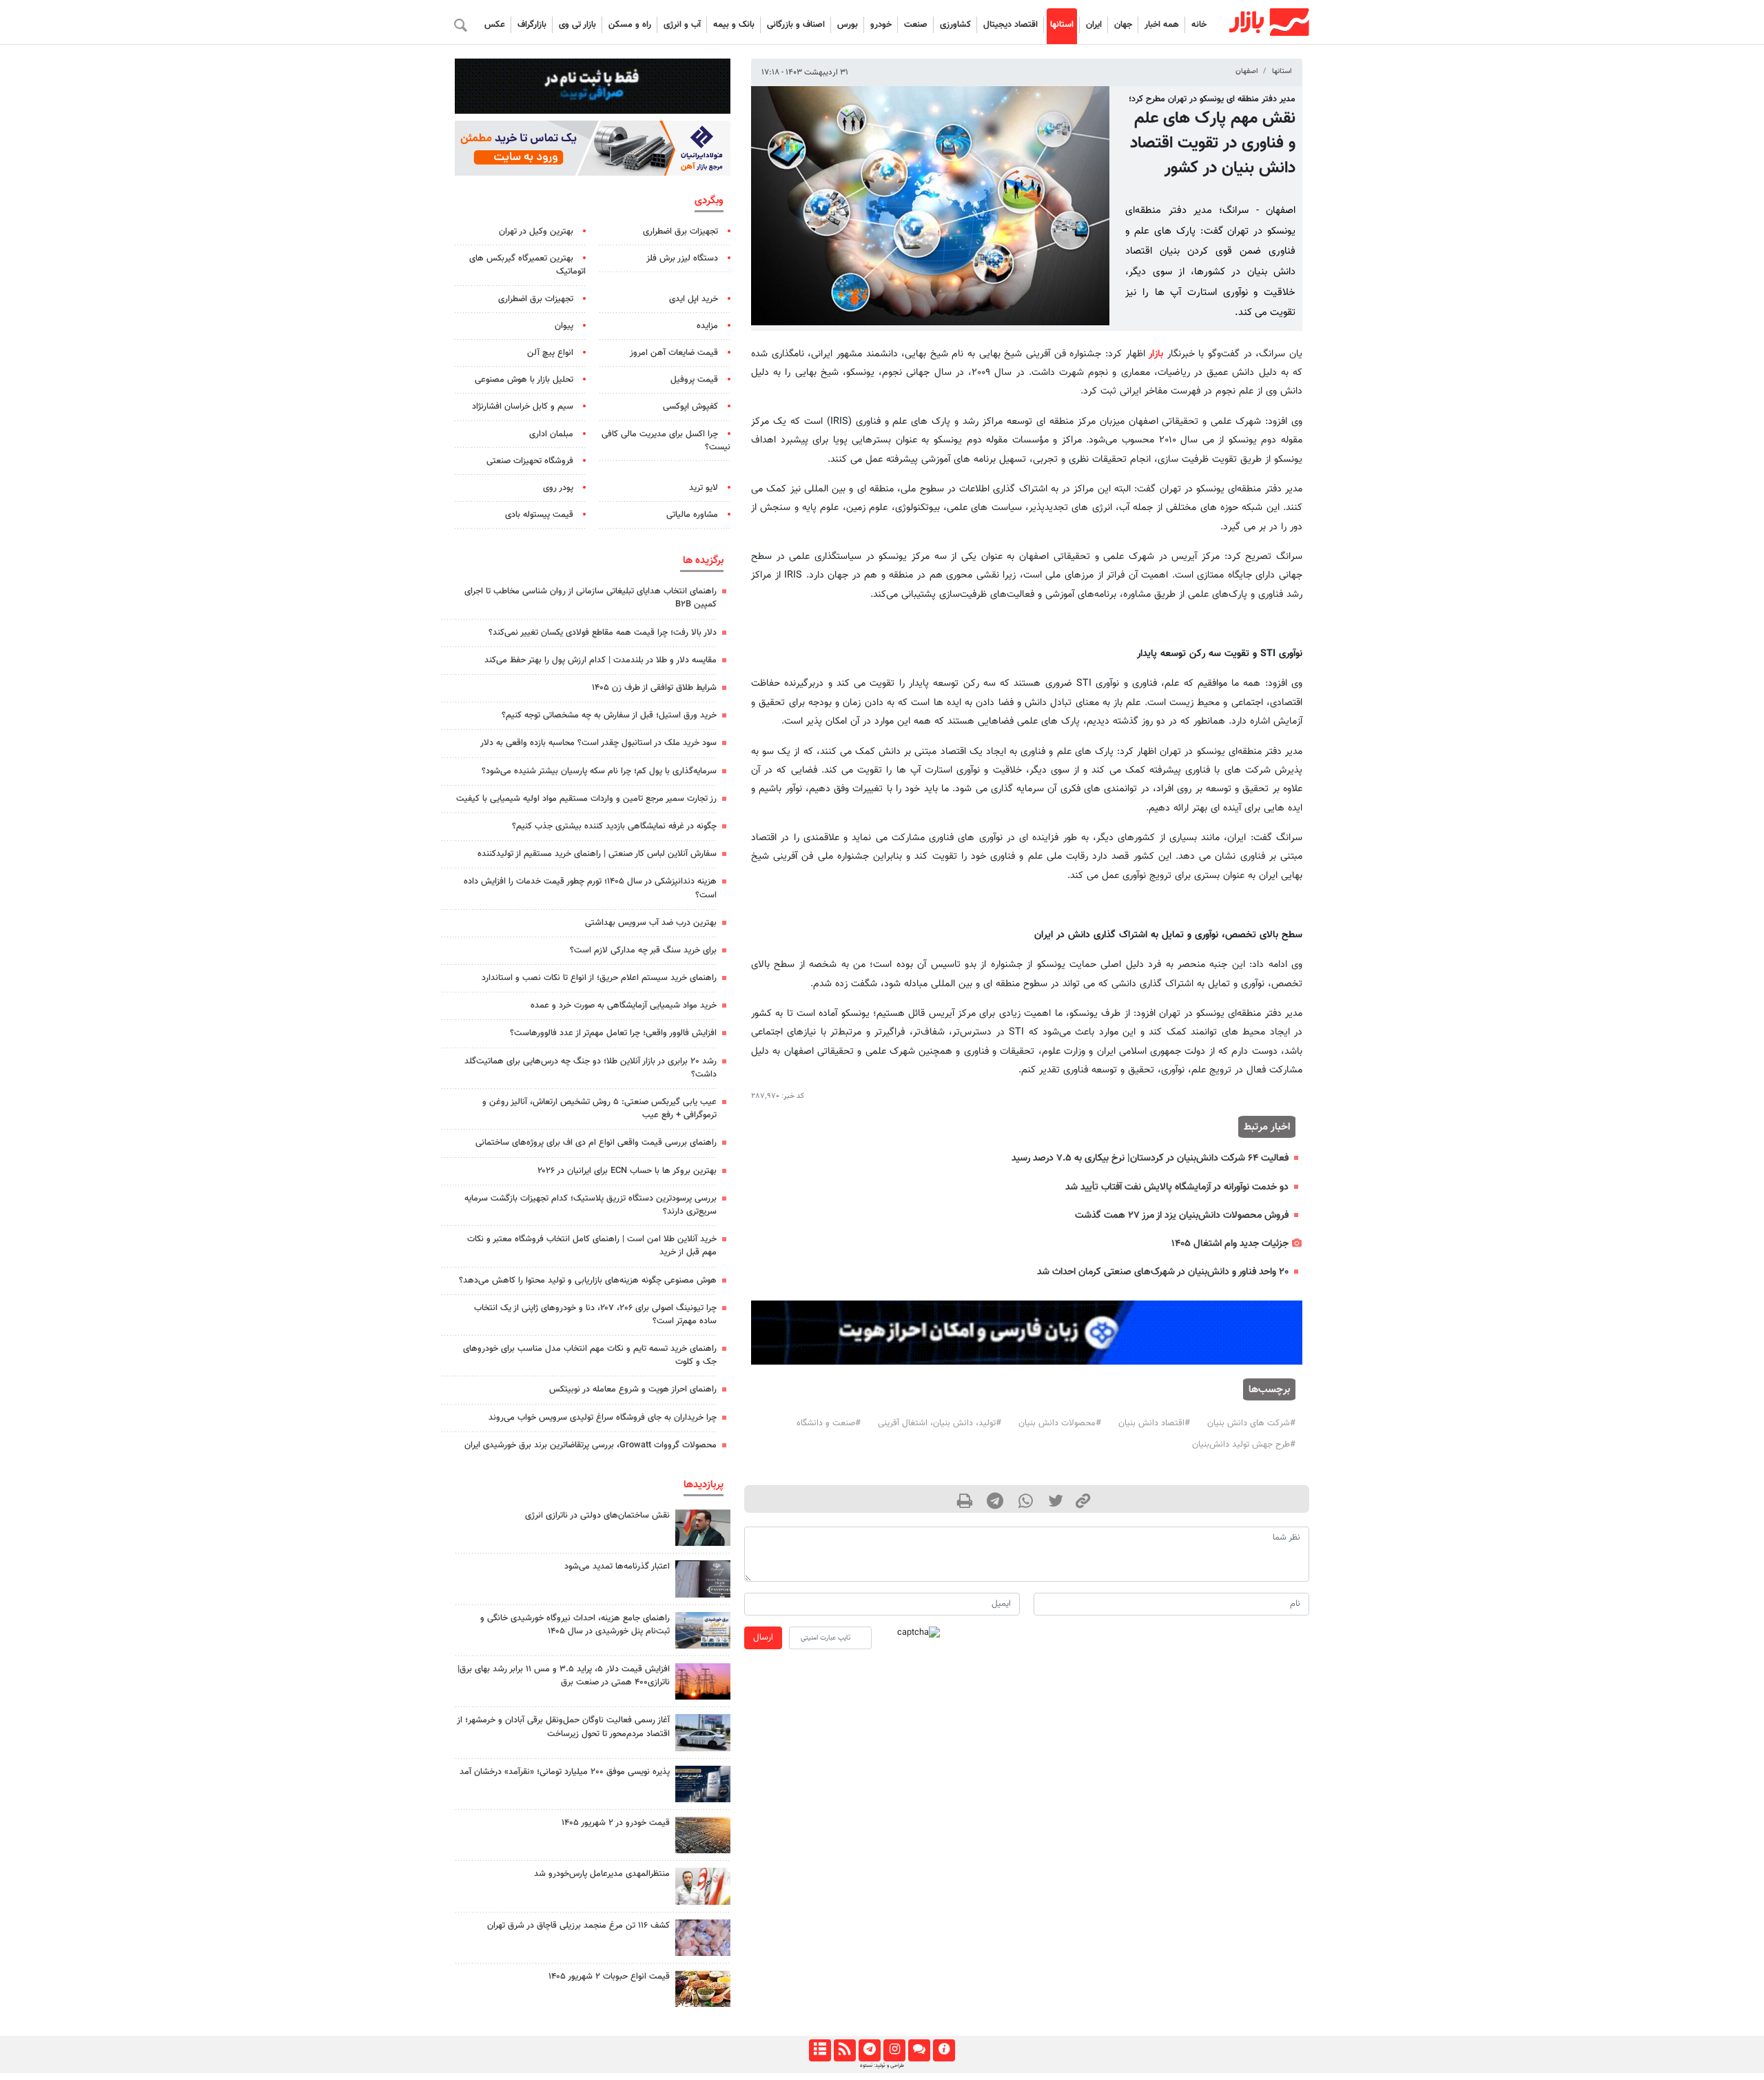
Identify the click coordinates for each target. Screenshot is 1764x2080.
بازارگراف (532, 25)
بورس (848, 25)
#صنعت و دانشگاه (829, 1423)
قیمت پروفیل (694, 380)
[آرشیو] (820, 2050)
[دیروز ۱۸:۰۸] (703, 1528)
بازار (1156, 354)
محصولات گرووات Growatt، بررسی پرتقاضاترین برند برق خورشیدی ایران (591, 1445)
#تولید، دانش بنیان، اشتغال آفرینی (940, 1423)
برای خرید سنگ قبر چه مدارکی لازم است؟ (643, 950)
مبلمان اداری (551, 434)
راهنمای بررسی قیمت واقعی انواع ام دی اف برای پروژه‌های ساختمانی (596, 1143)
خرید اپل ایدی (694, 299)
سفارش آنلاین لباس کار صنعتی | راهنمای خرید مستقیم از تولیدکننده (597, 854)
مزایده (707, 326)
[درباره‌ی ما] (944, 2050)
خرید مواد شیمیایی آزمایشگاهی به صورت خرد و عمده (624, 1006)
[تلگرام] (869, 2050)
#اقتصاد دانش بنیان (1154, 1423)
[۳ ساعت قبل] (703, 1681)
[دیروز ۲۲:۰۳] (703, 1886)
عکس (495, 25)
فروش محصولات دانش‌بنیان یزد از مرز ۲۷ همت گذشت (1182, 1215)
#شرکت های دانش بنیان (1251, 1423)
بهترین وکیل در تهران (536, 232)
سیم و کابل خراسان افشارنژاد (523, 407)
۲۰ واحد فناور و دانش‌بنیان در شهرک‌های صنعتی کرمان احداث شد (1163, 1272)
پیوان (564, 326)
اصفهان (1247, 71)
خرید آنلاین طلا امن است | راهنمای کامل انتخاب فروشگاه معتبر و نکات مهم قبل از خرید (592, 1246)
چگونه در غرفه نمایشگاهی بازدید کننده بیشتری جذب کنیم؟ (614, 826)
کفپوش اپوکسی (690, 407)
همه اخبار (1162, 25)
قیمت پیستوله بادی (539, 515)
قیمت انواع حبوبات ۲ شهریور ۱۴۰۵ (609, 1977)
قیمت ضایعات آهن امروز (674, 353)
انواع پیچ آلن (550, 353)
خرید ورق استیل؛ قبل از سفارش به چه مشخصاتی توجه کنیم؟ (609, 715)
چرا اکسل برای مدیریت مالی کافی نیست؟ (666, 441)
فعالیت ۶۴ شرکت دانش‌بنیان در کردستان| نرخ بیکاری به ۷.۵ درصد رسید (1150, 1158)
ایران (1094, 25)
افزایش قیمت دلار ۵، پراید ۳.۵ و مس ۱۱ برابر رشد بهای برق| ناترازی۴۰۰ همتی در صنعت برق (564, 1676)
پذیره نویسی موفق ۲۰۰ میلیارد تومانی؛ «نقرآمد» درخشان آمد (565, 1772)
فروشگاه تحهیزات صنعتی (530, 461)
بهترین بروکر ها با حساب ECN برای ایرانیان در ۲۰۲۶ (627, 1171)
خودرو (881, 25)
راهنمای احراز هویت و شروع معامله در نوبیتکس (633, 1389)
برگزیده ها (703, 560)
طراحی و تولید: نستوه (882, 2066)
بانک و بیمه (734, 25)
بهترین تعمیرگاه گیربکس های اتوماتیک (527, 265)
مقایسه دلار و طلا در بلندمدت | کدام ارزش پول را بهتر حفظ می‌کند (601, 660)
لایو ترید (704, 488)
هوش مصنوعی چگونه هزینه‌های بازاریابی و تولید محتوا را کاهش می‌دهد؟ (588, 1281)
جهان (1123, 25)
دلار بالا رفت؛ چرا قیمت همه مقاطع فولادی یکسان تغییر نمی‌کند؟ (603, 633)
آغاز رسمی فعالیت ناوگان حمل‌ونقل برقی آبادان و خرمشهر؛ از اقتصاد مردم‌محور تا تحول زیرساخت (563, 1727)
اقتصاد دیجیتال (1011, 25)
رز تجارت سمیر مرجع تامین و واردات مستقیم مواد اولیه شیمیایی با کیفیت (586, 799)
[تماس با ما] (919, 2050)
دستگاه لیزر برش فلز (682, 258)
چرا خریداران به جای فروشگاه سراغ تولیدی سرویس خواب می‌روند (603, 1418)
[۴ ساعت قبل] (703, 1938)
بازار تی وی (577, 25)
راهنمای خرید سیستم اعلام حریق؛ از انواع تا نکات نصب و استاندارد (599, 978)
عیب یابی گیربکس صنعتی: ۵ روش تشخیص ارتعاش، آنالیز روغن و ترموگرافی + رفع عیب (599, 1109)
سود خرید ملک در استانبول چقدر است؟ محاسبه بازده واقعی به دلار (598, 743)
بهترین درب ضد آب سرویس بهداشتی (651, 923)
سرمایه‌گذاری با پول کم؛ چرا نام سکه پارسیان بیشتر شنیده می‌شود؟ (599, 771)
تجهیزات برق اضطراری (680, 232)
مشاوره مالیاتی (692, 515)
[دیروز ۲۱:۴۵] (703, 1784)
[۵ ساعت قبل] (703, 1630)
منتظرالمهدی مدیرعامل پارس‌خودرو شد (602, 1874)
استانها (1062, 25)
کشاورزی (955, 25)
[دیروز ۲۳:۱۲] (703, 1579)
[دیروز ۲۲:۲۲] (703, 1732)
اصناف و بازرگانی (796, 25)
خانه (1199, 25)
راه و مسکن (630, 25)
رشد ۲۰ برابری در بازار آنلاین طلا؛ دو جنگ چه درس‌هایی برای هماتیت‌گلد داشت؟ (591, 1068)
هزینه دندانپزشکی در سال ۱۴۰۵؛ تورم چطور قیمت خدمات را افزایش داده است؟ (590, 888)
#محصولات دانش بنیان (1060, 1423)
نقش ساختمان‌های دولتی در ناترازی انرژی (597, 1516)
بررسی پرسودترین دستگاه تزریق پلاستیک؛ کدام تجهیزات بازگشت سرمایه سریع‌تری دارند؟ (591, 1205)
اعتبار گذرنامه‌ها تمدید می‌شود (617, 1567)
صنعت (916, 25)
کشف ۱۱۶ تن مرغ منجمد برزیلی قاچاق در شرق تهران (578, 1926)
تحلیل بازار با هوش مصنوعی (524, 380)
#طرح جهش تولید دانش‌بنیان (1244, 1445)
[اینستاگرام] (894, 2050)
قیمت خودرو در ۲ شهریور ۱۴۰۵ (616, 1823)
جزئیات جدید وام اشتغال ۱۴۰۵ (1230, 1244)
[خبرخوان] (844, 2050)
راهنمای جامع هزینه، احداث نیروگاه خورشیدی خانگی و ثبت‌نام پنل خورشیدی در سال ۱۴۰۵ (575, 1625)
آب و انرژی (682, 25)
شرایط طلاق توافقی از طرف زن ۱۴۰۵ (654, 688)
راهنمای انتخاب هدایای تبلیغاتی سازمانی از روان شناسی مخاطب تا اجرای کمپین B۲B (591, 598)
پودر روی (558, 488)
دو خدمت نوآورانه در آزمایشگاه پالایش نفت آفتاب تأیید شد (1177, 1187)
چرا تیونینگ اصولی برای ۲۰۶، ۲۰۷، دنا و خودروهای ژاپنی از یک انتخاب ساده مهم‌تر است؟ (595, 1315)
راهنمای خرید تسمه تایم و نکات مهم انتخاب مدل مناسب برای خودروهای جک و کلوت (590, 1355)
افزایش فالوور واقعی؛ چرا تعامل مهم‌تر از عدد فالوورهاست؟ (613, 1033)
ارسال (763, 1638)
